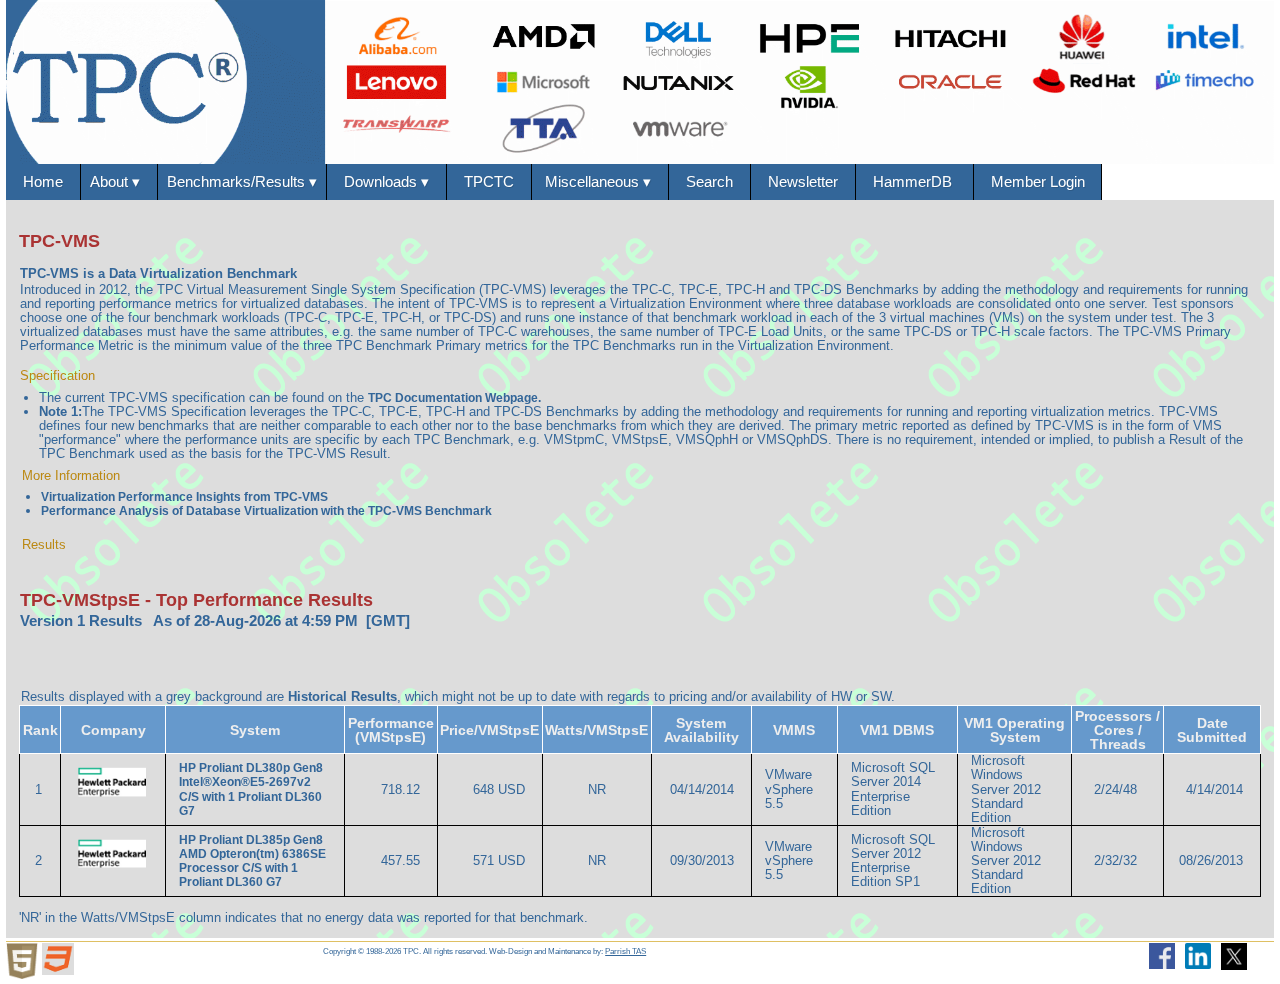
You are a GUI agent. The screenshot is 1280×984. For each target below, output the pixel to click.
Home (43, 181)
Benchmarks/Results (242, 181)
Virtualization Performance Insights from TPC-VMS (184, 497)
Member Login (1038, 181)
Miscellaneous (600, 181)
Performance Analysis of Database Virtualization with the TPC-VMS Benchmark (266, 511)
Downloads (386, 181)
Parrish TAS (625, 951)
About (119, 181)
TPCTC (489, 181)
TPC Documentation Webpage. (454, 398)
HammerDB (914, 181)
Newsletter (803, 181)
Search (709, 181)
